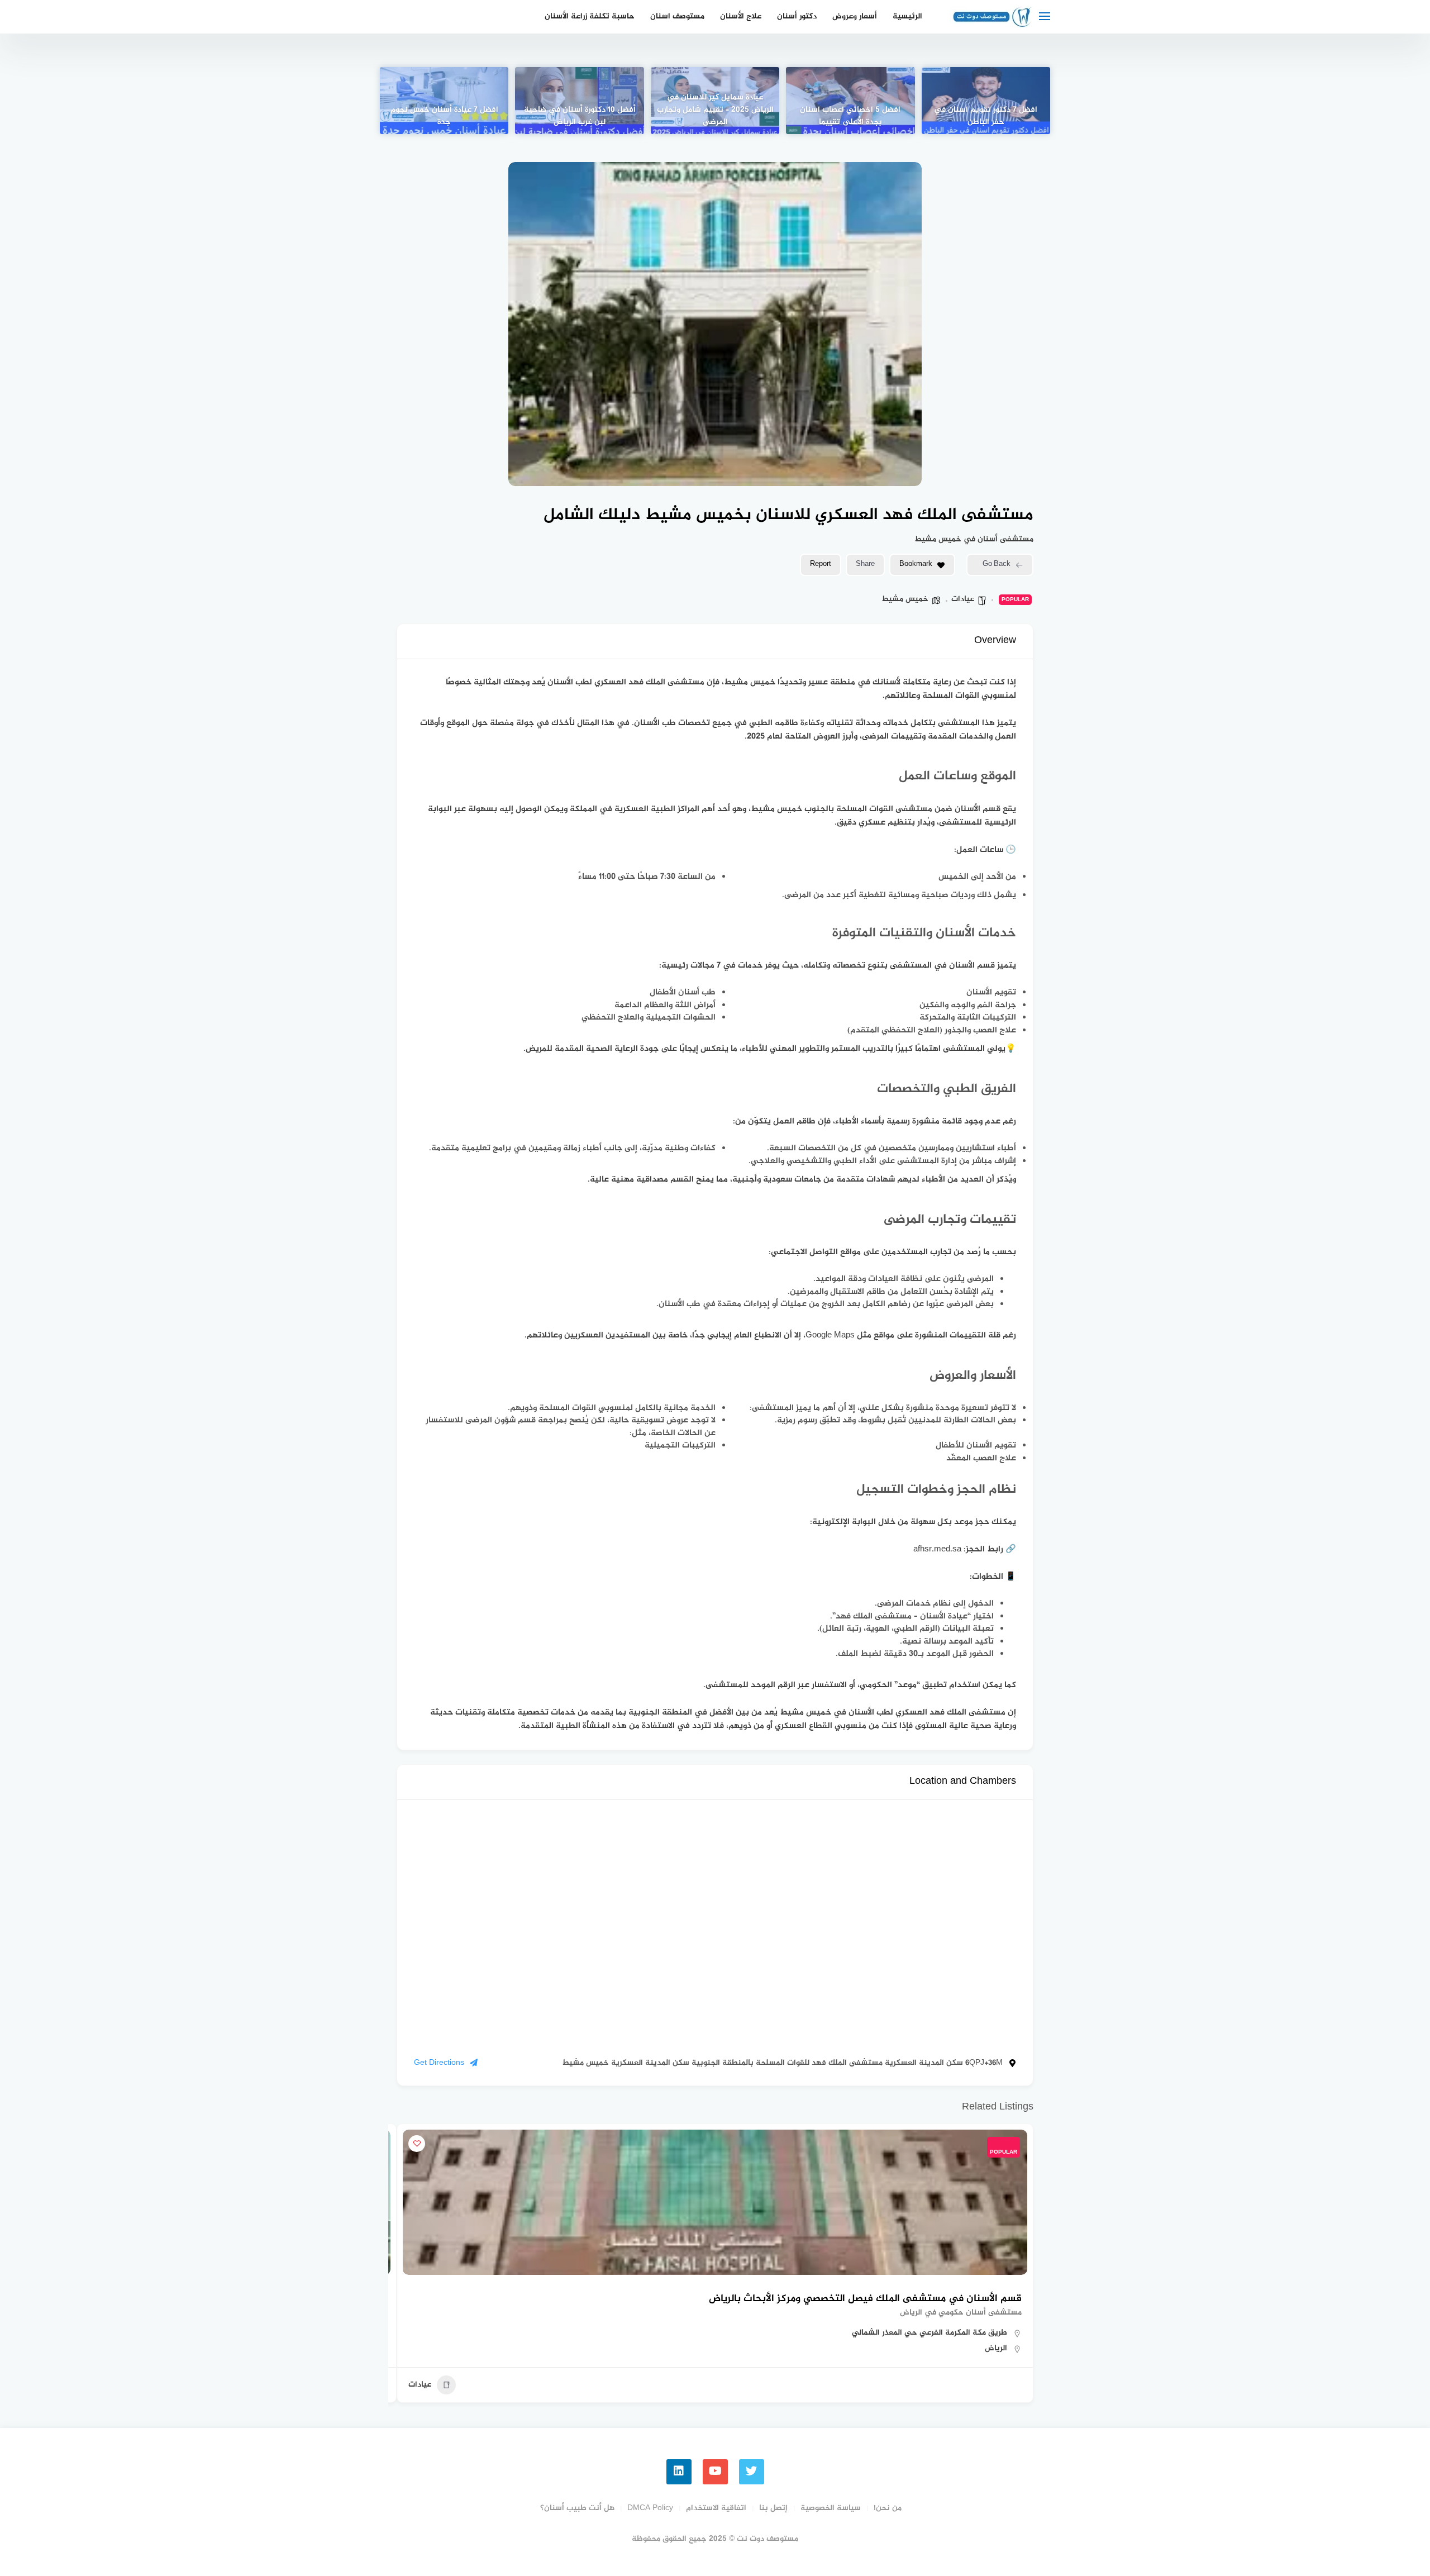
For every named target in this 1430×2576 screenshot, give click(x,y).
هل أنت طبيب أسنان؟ (577, 2508)
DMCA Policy (650, 2508)
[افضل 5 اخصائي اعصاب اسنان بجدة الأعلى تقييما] (850, 101)
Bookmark (916, 564)
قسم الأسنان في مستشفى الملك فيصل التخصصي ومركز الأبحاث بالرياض (865, 2299)
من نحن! (888, 2508)
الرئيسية (907, 16)
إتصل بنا (773, 2508)
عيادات (963, 599)
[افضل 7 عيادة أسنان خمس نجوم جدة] (444, 101)
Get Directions (439, 2063)
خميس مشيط (905, 599)
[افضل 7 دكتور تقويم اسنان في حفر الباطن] (986, 101)
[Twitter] (752, 2472)
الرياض (996, 2348)
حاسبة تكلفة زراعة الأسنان (590, 16)
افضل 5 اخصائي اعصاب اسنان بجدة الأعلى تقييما (850, 116)
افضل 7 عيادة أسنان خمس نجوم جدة (444, 116)
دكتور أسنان (797, 16)
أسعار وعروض (855, 16)
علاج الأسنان (741, 16)
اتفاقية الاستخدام (716, 2508)
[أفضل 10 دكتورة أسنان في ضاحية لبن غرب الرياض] (579, 101)
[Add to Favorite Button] (417, 2144)
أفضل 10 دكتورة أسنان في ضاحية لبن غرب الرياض (580, 116)
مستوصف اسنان (677, 16)
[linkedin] (679, 2472)
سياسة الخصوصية (831, 2508)
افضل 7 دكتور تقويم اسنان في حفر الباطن (986, 116)
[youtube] (715, 2472)
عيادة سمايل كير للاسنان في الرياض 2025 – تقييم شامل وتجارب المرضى (715, 110)
